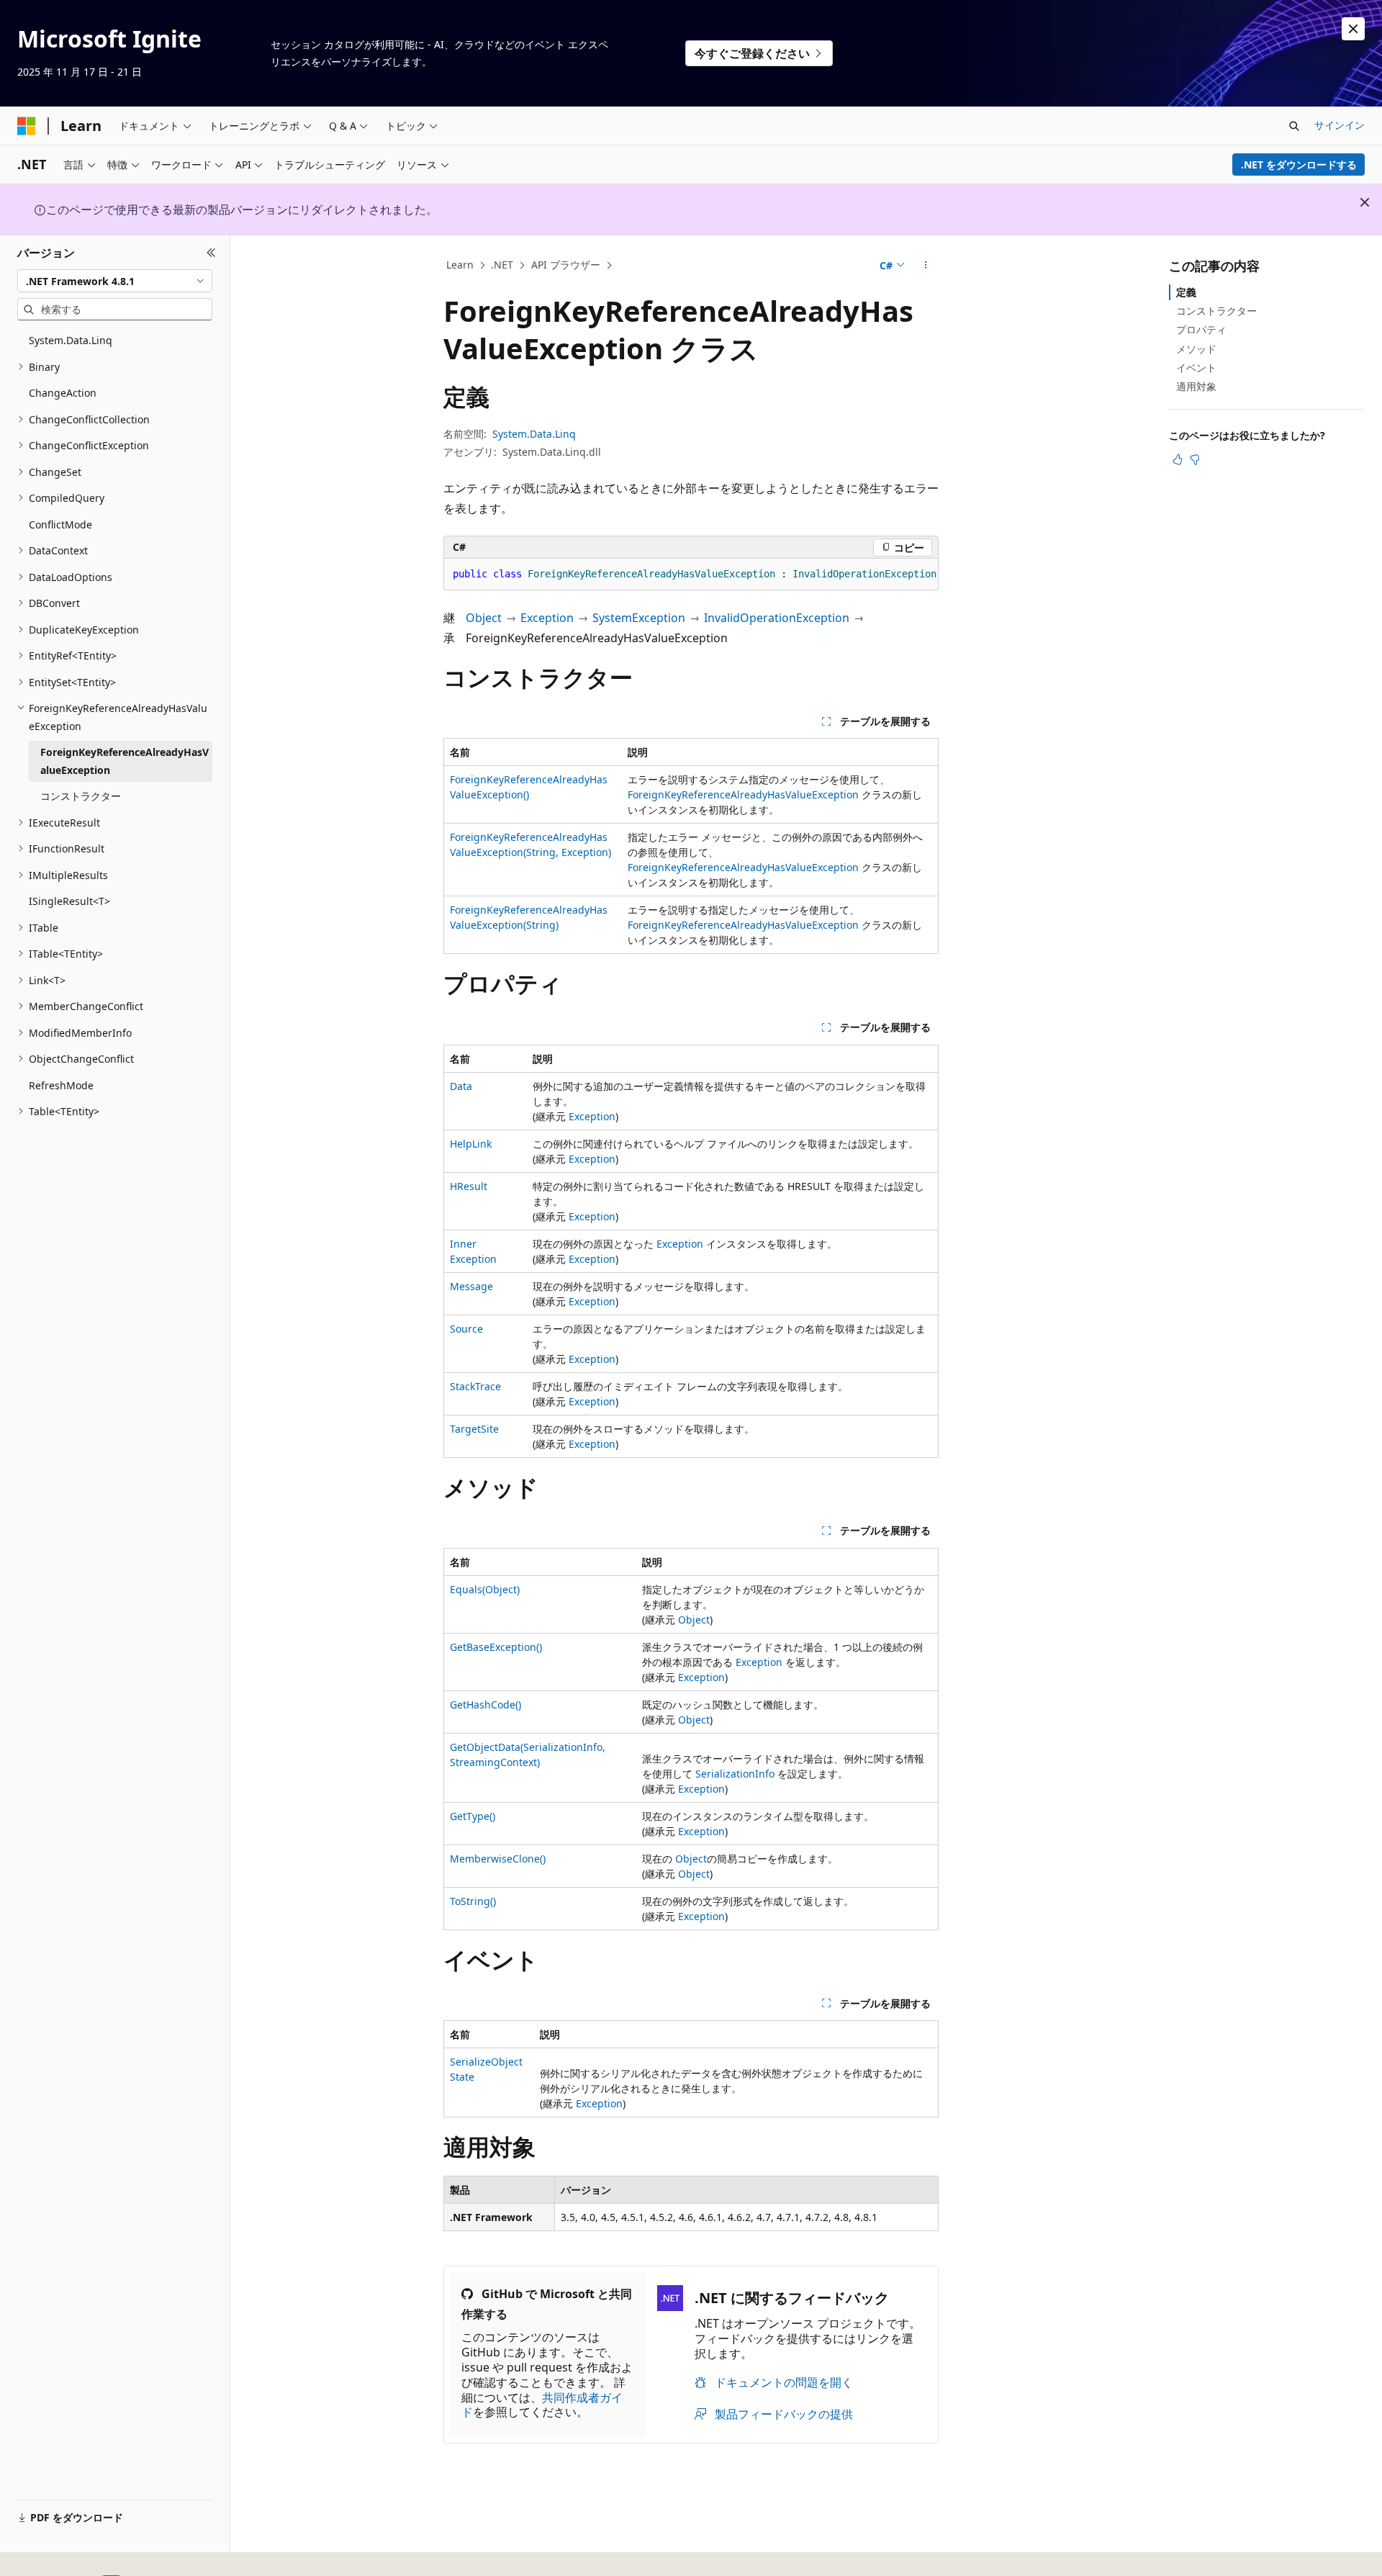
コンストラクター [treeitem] (81, 796)
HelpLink (471, 1144)
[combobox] (115, 281)
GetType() (473, 1816)
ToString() (473, 1901)
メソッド (1196, 349)
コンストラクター (1216, 311)
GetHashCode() (485, 1704)
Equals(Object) (485, 1589)
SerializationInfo (735, 1774)
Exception (547, 618)
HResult (469, 1186)
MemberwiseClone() (498, 1859)
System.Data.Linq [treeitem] (71, 340)
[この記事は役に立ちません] (1195, 459)
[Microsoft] (27, 126)
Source (466, 1329)
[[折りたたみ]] (211, 253)
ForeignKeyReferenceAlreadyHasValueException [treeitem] (125, 761)
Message (471, 1286)
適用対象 (1196, 386)
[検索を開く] (1294, 126)
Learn (460, 265)
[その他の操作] (926, 266)
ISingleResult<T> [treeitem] (69, 901)
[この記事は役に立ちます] (1178, 459)
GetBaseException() (496, 1647)
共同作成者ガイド (542, 2405)
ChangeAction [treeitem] (63, 393)
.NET (502, 265)
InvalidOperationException (777, 618)
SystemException (639, 618)
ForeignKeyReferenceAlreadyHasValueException (743, 794)
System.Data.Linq (534, 434)
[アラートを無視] (1353, 29)
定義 (1186, 292)
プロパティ (1201, 329)
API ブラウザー (566, 265)
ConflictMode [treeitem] (60, 524)
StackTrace (475, 1386)
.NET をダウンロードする (1299, 165)
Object (484, 618)
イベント (1196, 368)
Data (461, 1086)
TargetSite (474, 1429)
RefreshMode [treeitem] (61, 1085)
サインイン (1340, 125)
